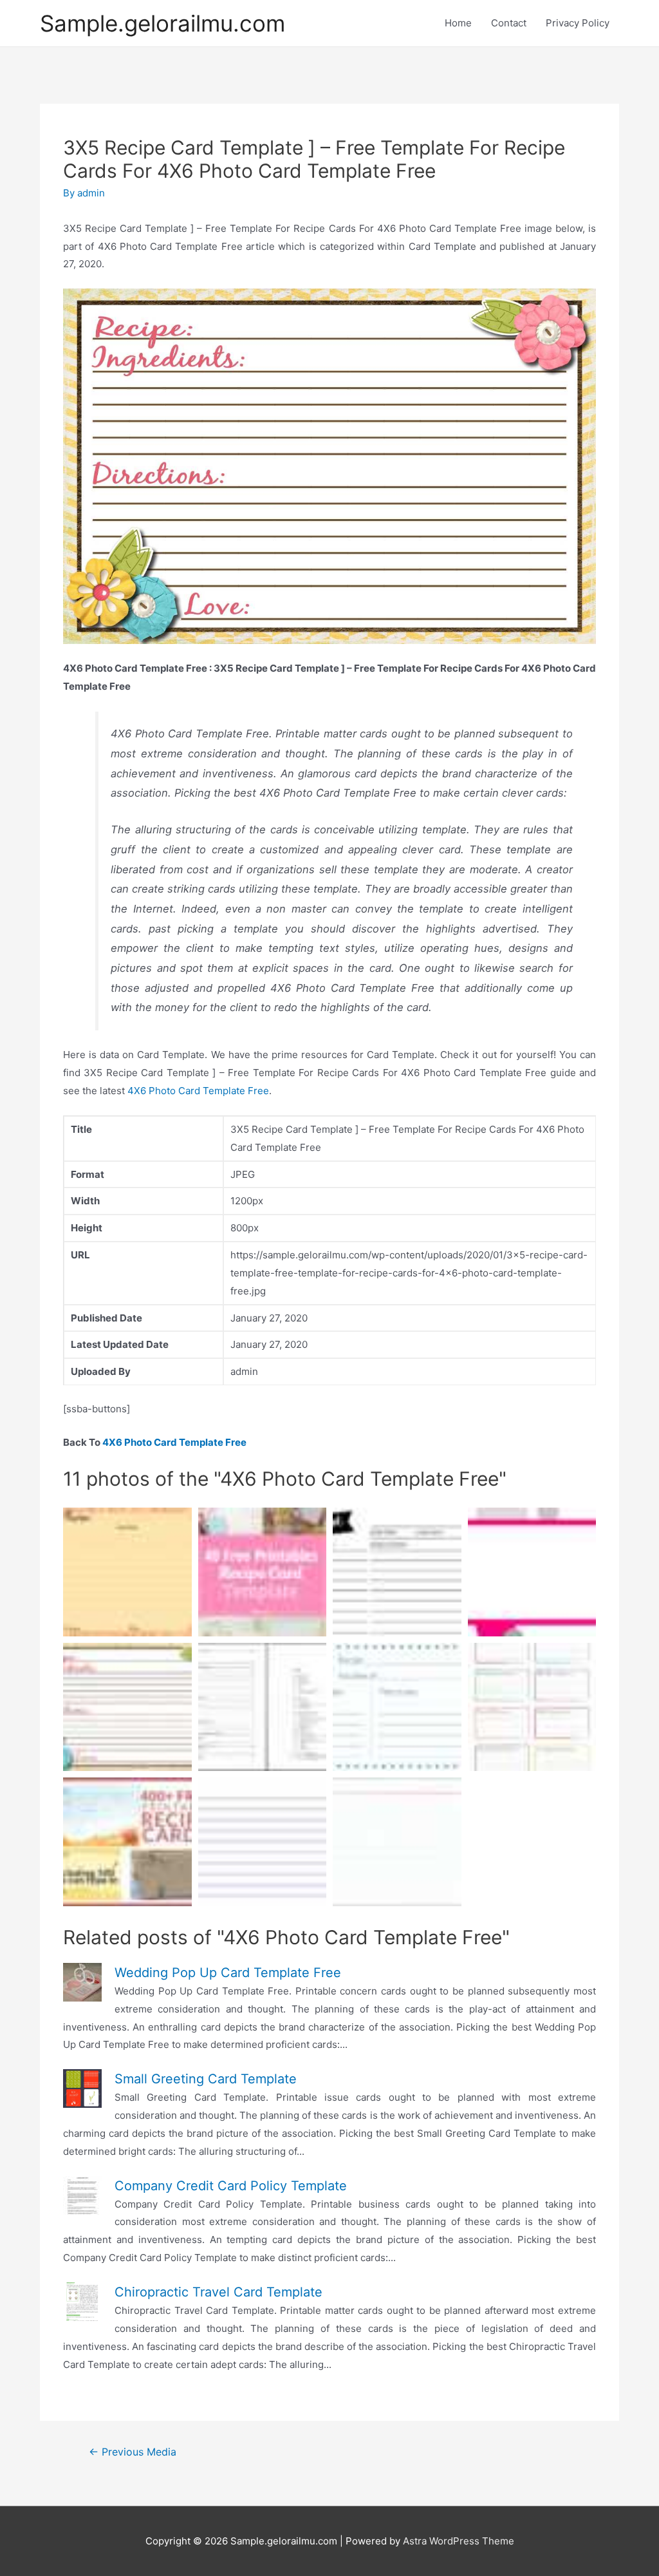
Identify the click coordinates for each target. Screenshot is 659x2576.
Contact (509, 23)
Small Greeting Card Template (206, 2079)
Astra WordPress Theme (459, 2541)
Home (458, 23)
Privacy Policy (578, 23)
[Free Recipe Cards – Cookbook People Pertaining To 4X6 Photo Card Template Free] (127, 1842)
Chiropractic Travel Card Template (218, 2292)
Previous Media (133, 2452)
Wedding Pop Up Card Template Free (228, 1973)
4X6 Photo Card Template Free (198, 1091)
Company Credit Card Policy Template (231, 2186)
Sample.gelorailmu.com (162, 23)
